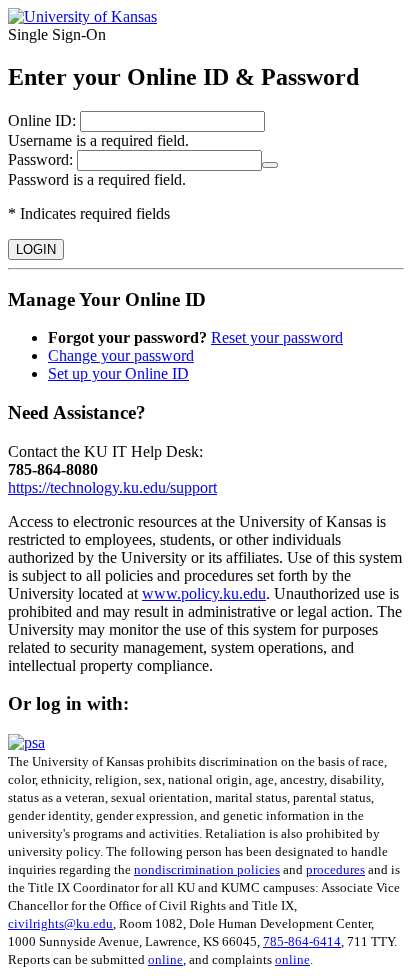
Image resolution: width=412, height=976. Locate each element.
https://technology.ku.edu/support (112, 487)
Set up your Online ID (118, 373)
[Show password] (270, 165)
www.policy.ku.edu (204, 593)
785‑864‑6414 (302, 941)
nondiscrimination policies (207, 869)
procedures (335, 869)
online (165, 959)
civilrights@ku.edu (60, 923)
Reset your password (277, 337)
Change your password (121, 355)
